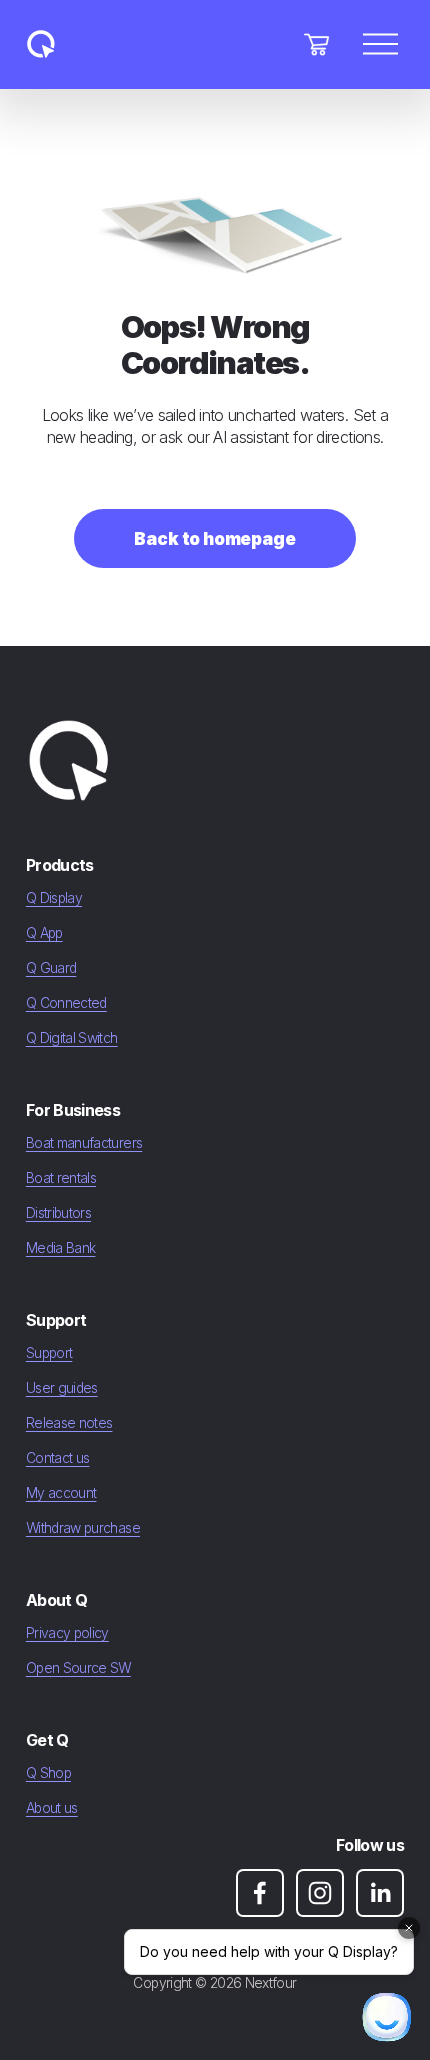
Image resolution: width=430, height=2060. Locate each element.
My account (61, 1493)
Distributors (58, 1213)
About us (52, 1808)
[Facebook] (260, 1893)
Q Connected (66, 1003)
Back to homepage (214, 538)
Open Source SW (78, 1668)
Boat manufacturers (84, 1143)
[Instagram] (320, 1893)
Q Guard (51, 968)
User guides (62, 1388)
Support (49, 1353)
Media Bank (61, 1248)
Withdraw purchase (83, 1528)
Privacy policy (67, 1633)
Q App (44, 933)
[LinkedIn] (380, 1893)
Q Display (54, 898)
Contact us (58, 1458)
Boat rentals (61, 1178)
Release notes (69, 1423)
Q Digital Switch (72, 1038)
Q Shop (48, 1773)
